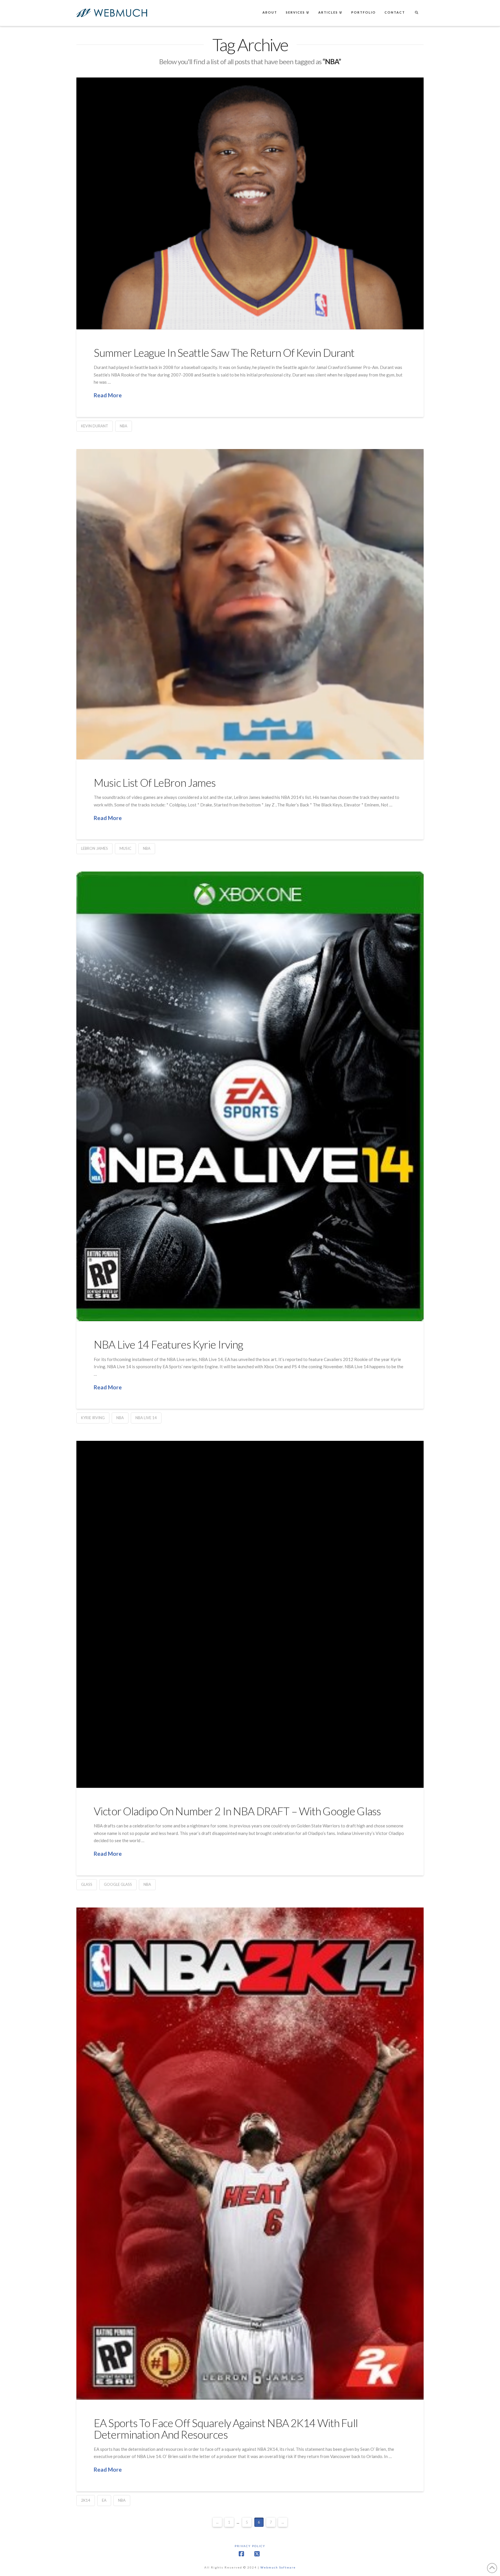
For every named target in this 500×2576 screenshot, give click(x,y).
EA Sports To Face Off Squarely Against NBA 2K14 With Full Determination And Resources (226, 2429)
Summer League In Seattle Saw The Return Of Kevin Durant (224, 353)
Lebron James (94, 848)
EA (104, 2500)
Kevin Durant (95, 426)
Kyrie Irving (93, 1418)
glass (87, 1884)
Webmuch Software (278, 2567)
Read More (108, 395)
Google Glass (118, 1884)
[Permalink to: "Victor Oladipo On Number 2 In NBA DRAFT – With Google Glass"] (250, 1614)
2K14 (86, 2500)
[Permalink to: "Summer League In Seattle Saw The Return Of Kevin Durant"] (250, 203)
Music (125, 848)
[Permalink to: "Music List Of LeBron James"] (250, 604)
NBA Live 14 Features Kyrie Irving (168, 1344)
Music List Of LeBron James (155, 783)
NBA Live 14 (146, 1418)
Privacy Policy (250, 2546)
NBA (124, 426)
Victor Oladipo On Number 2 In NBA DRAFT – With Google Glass (237, 1811)
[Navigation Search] (416, 13)
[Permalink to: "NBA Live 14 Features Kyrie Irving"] (250, 1096)
